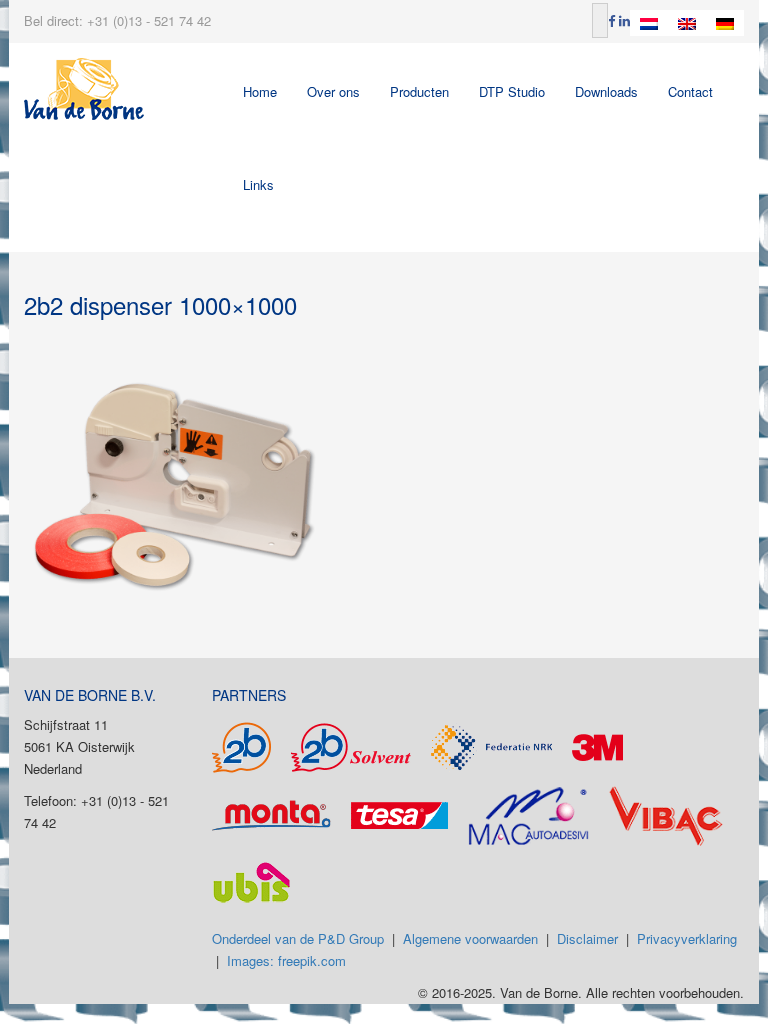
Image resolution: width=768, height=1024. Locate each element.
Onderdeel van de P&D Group (298, 938)
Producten (419, 91)
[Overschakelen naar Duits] (725, 23)
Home (260, 91)
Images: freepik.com (286, 960)
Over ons (333, 91)
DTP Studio (512, 91)
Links (258, 184)
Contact (690, 91)
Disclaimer (587, 938)
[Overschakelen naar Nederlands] (649, 23)
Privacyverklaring (687, 938)
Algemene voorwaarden (470, 938)
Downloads (606, 91)
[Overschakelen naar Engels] (687, 23)
